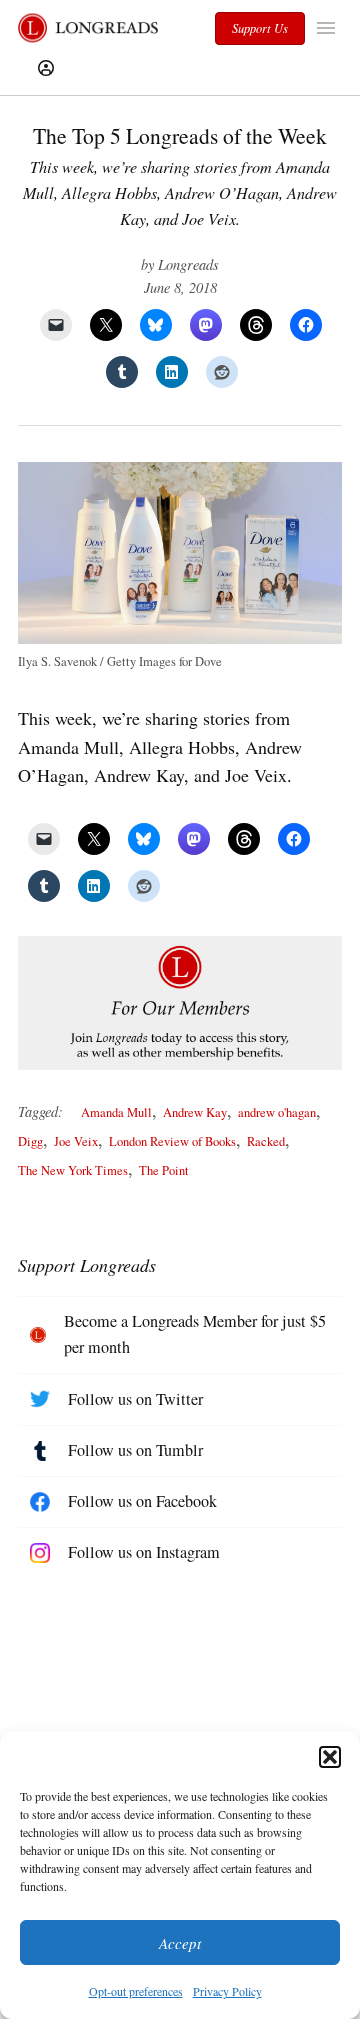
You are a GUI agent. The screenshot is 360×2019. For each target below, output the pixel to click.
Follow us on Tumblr (135, 1450)
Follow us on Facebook (142, 1501)
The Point (164, 1170)
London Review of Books (172, 1141)
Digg (30, 1141)
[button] (330, 1757)
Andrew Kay (195, 1112)
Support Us (260, 28)
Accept (180, 1943)
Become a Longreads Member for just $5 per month (195, 1334)
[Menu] (328, 28)
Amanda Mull (116, 1112)
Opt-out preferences (136, 1991)
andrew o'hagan (277, 1112)
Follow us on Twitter (135, 1399)
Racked (266, 1141)
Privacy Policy (227, 1991)
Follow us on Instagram (144, 1552)
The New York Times (73, 1170)
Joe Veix (76, 1141)
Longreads (188, 264)
